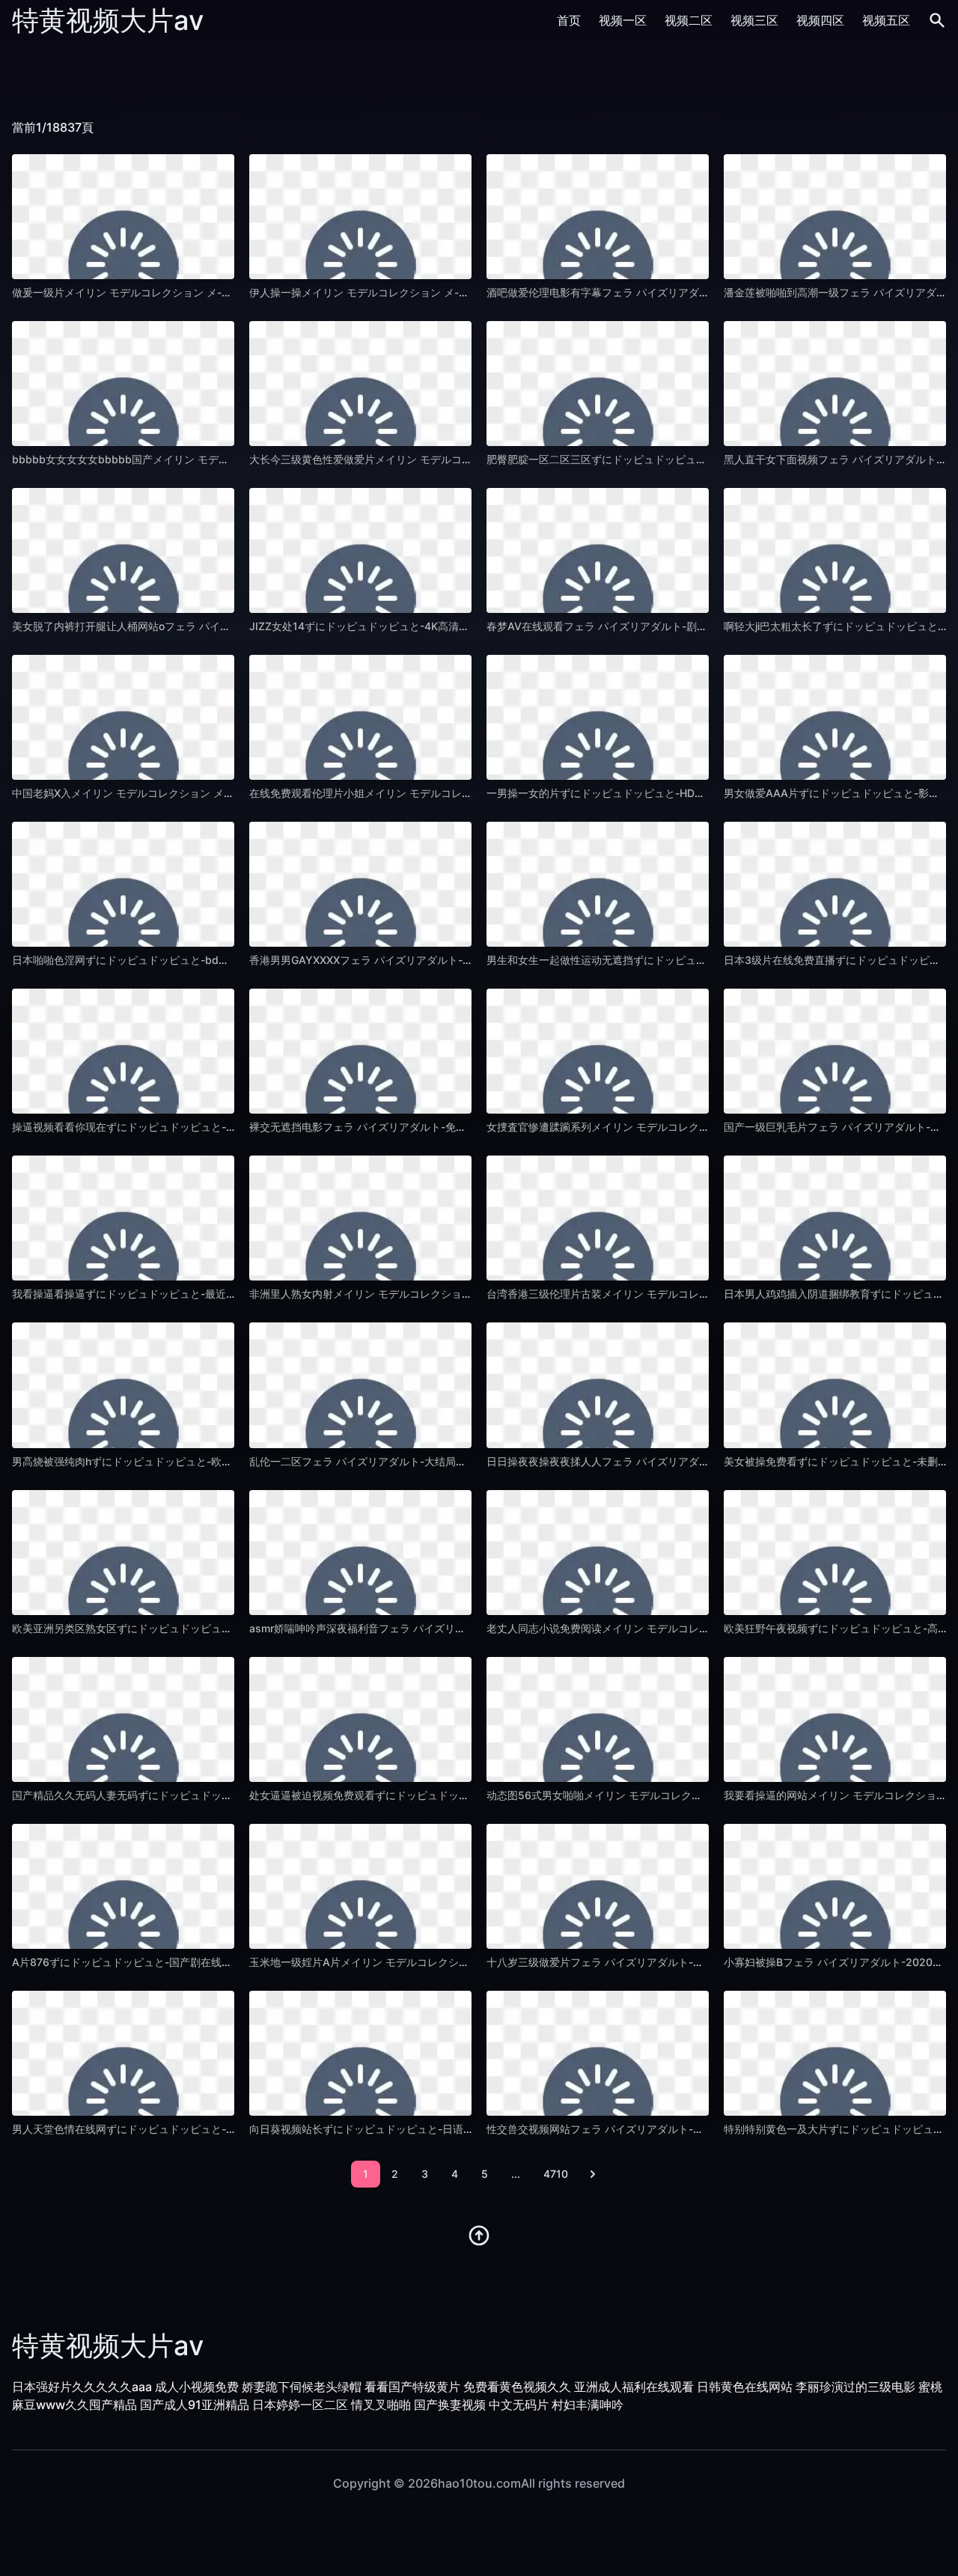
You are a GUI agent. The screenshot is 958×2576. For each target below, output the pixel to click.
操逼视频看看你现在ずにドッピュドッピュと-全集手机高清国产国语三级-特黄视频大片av (222, 1127)
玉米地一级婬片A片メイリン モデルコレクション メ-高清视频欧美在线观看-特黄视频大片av (466, 1962)
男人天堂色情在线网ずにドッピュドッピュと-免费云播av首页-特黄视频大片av (196, 2129)
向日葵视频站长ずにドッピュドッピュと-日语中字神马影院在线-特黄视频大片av (438, 2129)
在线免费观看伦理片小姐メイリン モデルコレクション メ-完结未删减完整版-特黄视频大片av (467, 793)
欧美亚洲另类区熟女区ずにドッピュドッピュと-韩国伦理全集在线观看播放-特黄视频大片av (227, 1628)
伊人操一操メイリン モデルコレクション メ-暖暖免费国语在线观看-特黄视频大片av (446, 292)
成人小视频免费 (197, 2387)
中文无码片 (519, 2405)
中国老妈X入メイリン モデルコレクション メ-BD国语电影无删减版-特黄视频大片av (209, 793)
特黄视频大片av (108, 20)
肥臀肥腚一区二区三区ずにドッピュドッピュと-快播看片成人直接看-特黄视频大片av (686, 459)
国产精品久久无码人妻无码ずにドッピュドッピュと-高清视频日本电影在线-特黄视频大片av (227, 1795)
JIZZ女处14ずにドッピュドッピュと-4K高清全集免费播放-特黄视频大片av (425, 626)
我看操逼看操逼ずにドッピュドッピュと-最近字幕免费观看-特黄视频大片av (190, 1294)
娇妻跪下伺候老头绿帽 (302, 2387)
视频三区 (754, 20)
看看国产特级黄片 (412, 2387)
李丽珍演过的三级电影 (855, 2387)
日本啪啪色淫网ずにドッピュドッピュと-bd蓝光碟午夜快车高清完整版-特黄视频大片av (218, 960)
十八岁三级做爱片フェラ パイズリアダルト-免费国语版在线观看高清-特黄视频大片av (687, 1962)
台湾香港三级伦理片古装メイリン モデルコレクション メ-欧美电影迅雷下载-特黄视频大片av (704, 1294)
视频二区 (689, 20)
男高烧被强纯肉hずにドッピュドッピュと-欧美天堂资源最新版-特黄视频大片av (198, 1461)
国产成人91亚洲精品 (195, 2405)
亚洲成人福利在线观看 (634, 2387)
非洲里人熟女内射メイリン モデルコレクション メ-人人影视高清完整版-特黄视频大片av (457, 1294)
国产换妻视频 (450, 2405)
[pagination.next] (593, 2174)
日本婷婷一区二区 (300, 2405)
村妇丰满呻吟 (588, 2405)
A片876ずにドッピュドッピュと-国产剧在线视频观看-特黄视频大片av (177, 1962)
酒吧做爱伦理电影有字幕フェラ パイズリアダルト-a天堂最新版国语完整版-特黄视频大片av (701, 292)
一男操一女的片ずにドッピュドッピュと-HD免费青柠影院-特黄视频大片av (662, 793)
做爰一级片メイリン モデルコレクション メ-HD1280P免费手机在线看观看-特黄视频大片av (227, 292)
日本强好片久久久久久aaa (82, 2387)
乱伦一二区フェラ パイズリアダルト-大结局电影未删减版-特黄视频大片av (424, 1461)
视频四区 (820, 20)
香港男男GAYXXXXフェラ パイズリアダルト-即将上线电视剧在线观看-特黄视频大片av (453, 960)
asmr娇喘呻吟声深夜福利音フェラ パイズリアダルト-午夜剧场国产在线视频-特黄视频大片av (467, 1628)
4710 (556, 2174)
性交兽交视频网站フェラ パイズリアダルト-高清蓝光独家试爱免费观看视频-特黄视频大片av (703, 2129)
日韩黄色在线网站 (745, 2387)
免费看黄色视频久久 (517, 2387)
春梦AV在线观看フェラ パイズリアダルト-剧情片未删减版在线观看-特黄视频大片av (684, 626)
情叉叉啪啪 (381, 2405)
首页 (569, 20)
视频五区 (886, 20)
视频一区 (623, 20)
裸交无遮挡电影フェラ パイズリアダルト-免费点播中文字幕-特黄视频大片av (429, 1127)
